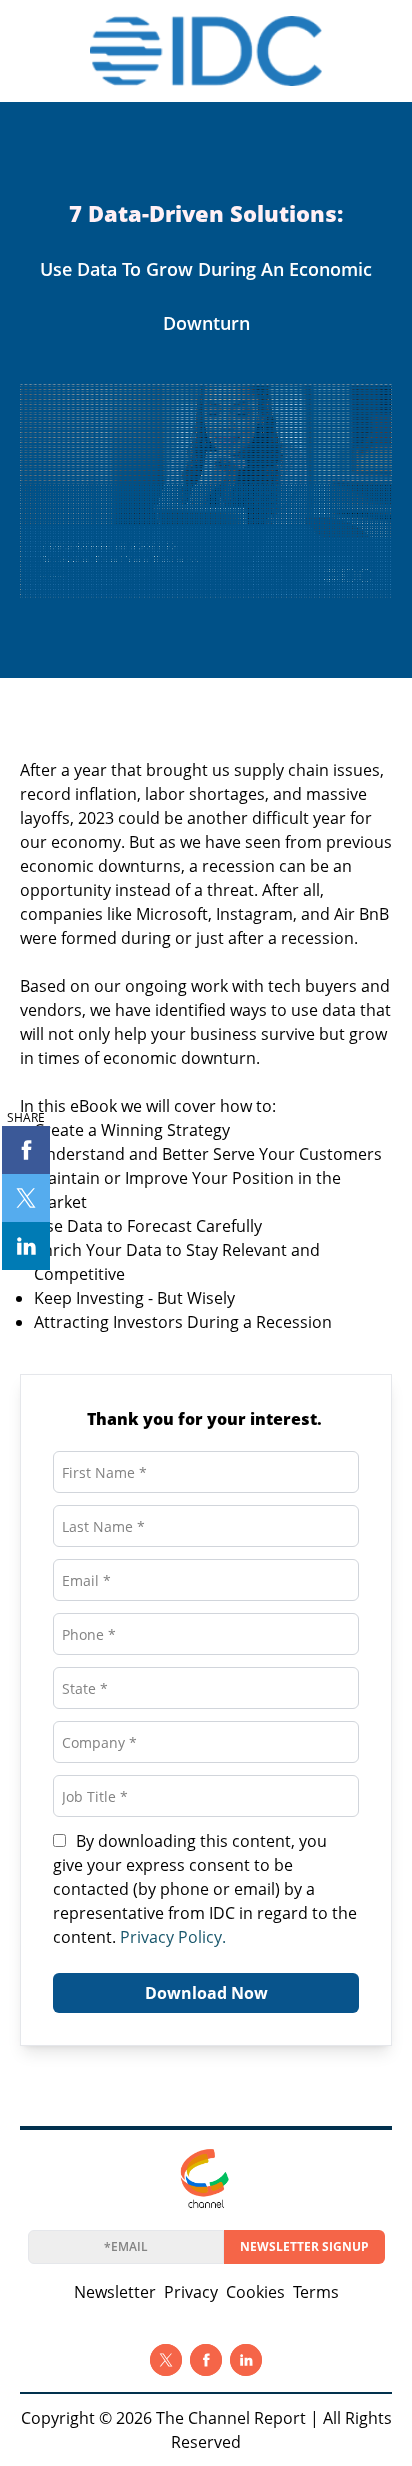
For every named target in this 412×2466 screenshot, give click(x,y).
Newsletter (115, 2292)
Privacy (191, 2292)
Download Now (206, 1993)
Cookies (255, 2292)
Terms (316, 2292)
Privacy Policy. (173, 1937)
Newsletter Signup (304, 2246)
